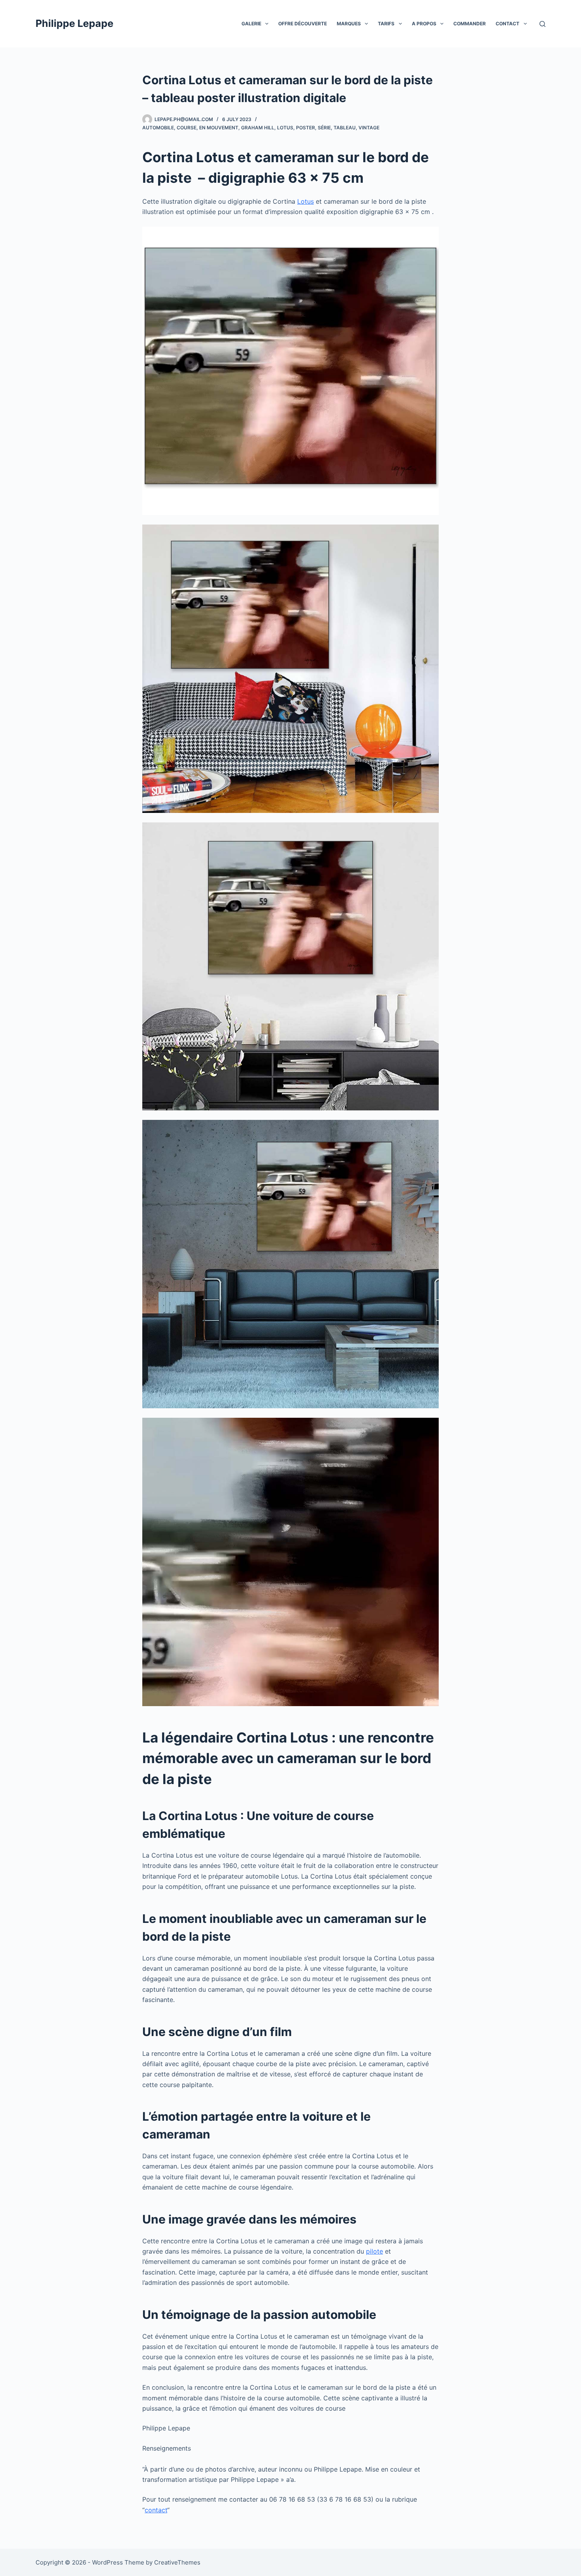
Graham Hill (258, 128)
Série (324, 128)
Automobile (158, 128)
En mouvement (219, 128)
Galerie (251, 24)
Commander (470, 24)
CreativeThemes (177, 2562)
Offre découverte (303, 24)
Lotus (285, 128)
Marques (349, 24)
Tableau (345, 128)
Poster (306, 128)
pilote (374, 2251)
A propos (424, 24)
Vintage (369, 128)
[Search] (542, 24)
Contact (507, 24)
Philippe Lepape (75, 23)
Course (187, 128)
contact (156, 2510)
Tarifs (386, 24)
